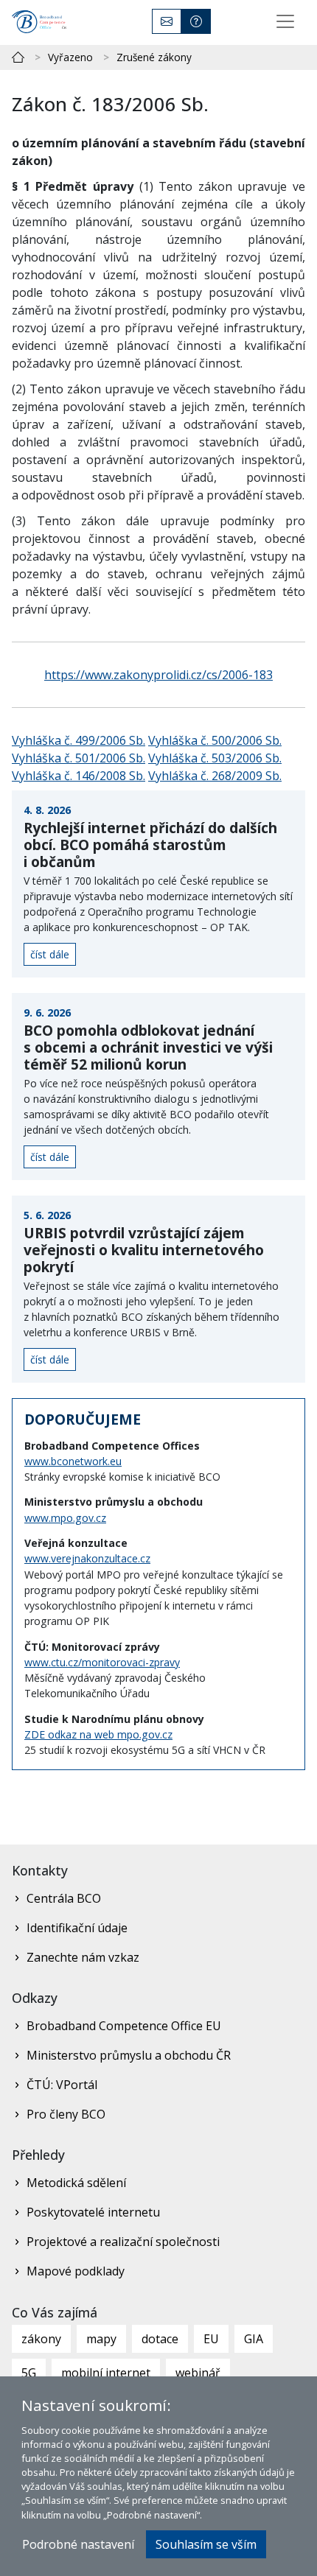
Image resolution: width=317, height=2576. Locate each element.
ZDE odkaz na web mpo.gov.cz (98, 1734)
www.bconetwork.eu (73, 1461)
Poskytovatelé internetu (93, 2212)
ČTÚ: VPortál (62, 2085)
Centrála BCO (64, 1898)
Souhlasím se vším (206, 2544)
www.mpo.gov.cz (65, 1518)
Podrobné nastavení (78, 2544)
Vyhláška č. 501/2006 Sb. (79, 758)
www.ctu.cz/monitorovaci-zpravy (102, 1662)
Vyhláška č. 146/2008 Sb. (79, 776)
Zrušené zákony (154, 57)
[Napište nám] (167, 21)
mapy (101, 2339)
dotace (160, 2339)
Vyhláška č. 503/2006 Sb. (215, 758)
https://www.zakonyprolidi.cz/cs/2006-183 (158, 675)
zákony (41, 2339)
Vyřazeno (70, 57)
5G (29, 2373)
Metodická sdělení (76, 2183)
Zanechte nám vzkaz (83, 1957)
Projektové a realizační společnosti (123, 2242)
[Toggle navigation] (285, 21)
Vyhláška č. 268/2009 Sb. (215, 776)
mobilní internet (106, 2373)
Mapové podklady (76, 2271)
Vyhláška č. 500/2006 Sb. (215, 740)
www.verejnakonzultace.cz (87, 1558)
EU (211, 2339)
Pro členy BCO (66, 2114)
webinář (198, 2373)
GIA (254, 2339)
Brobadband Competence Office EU (124, 2026)
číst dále (50, 954)
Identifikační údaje (77, 1928)
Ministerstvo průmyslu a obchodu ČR (129, 2055)
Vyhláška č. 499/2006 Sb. (79, 740)
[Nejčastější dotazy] (196, 21)
